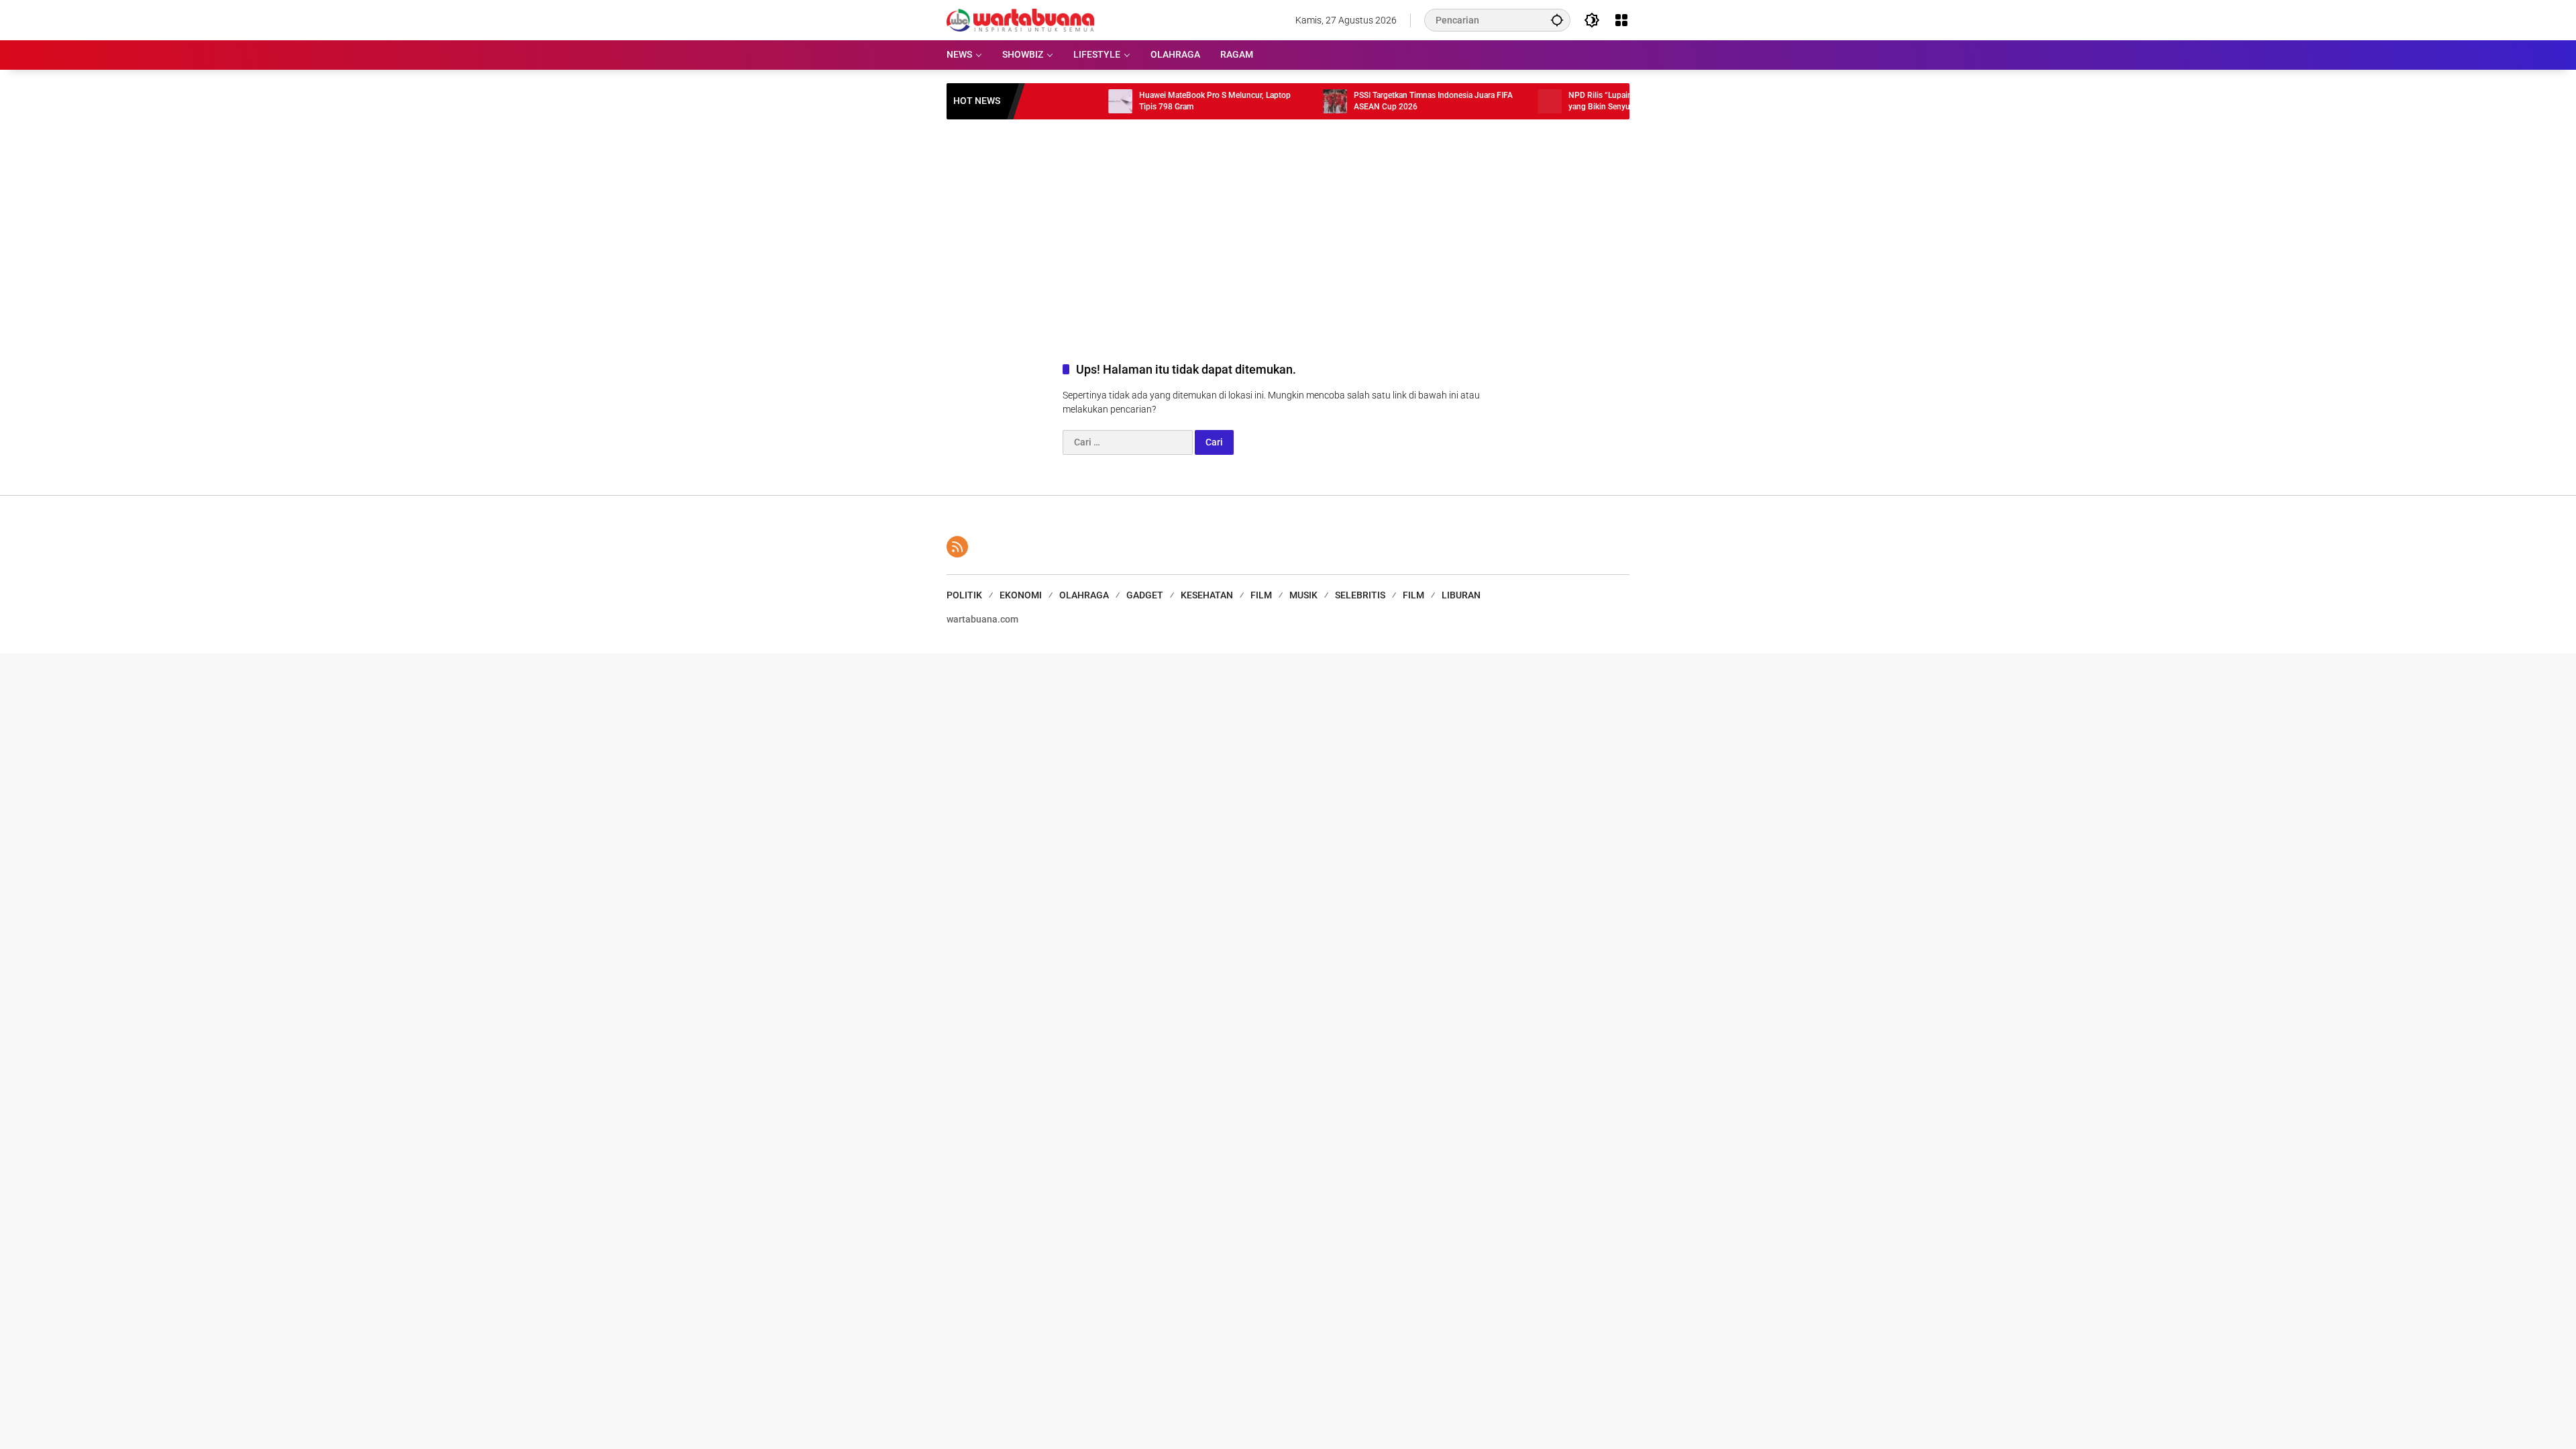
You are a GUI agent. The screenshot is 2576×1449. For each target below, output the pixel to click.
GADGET (1145, 595)
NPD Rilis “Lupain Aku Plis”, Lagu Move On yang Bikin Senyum (1587, 101)
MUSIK (1303, 595)
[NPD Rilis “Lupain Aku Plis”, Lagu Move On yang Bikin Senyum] (1491, 101)
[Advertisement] (1288, 227)
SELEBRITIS (1360, 595)
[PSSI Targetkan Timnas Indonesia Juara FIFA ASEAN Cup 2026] (1277, 101)
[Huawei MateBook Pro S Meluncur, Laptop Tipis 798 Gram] (1062, 101)
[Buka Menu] (1621, 20)
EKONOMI (1021, 595)
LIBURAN (1461, 595)
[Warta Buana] (1020, 19)
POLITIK (964, 595)
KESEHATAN (1207, 595)
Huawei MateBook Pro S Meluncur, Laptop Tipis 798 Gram (1157, 101)
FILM (1261, 595)
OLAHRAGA (1084, 595)
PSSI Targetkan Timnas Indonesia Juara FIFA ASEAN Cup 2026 (1375, 101)
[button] (1557, 20)
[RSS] (957, 547)
